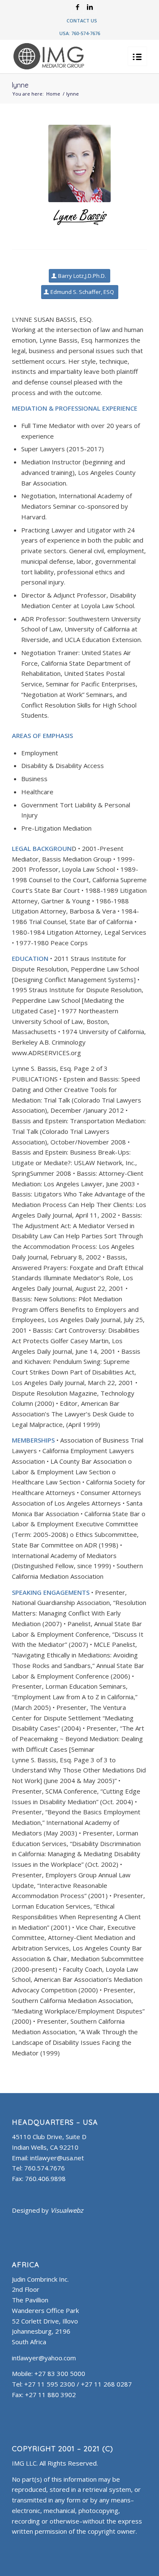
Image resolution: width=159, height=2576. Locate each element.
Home (53, 94)
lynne (20, 85)
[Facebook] (78, 7)
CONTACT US (82, 21)
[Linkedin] (90, 7)
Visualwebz (67, 2210)
